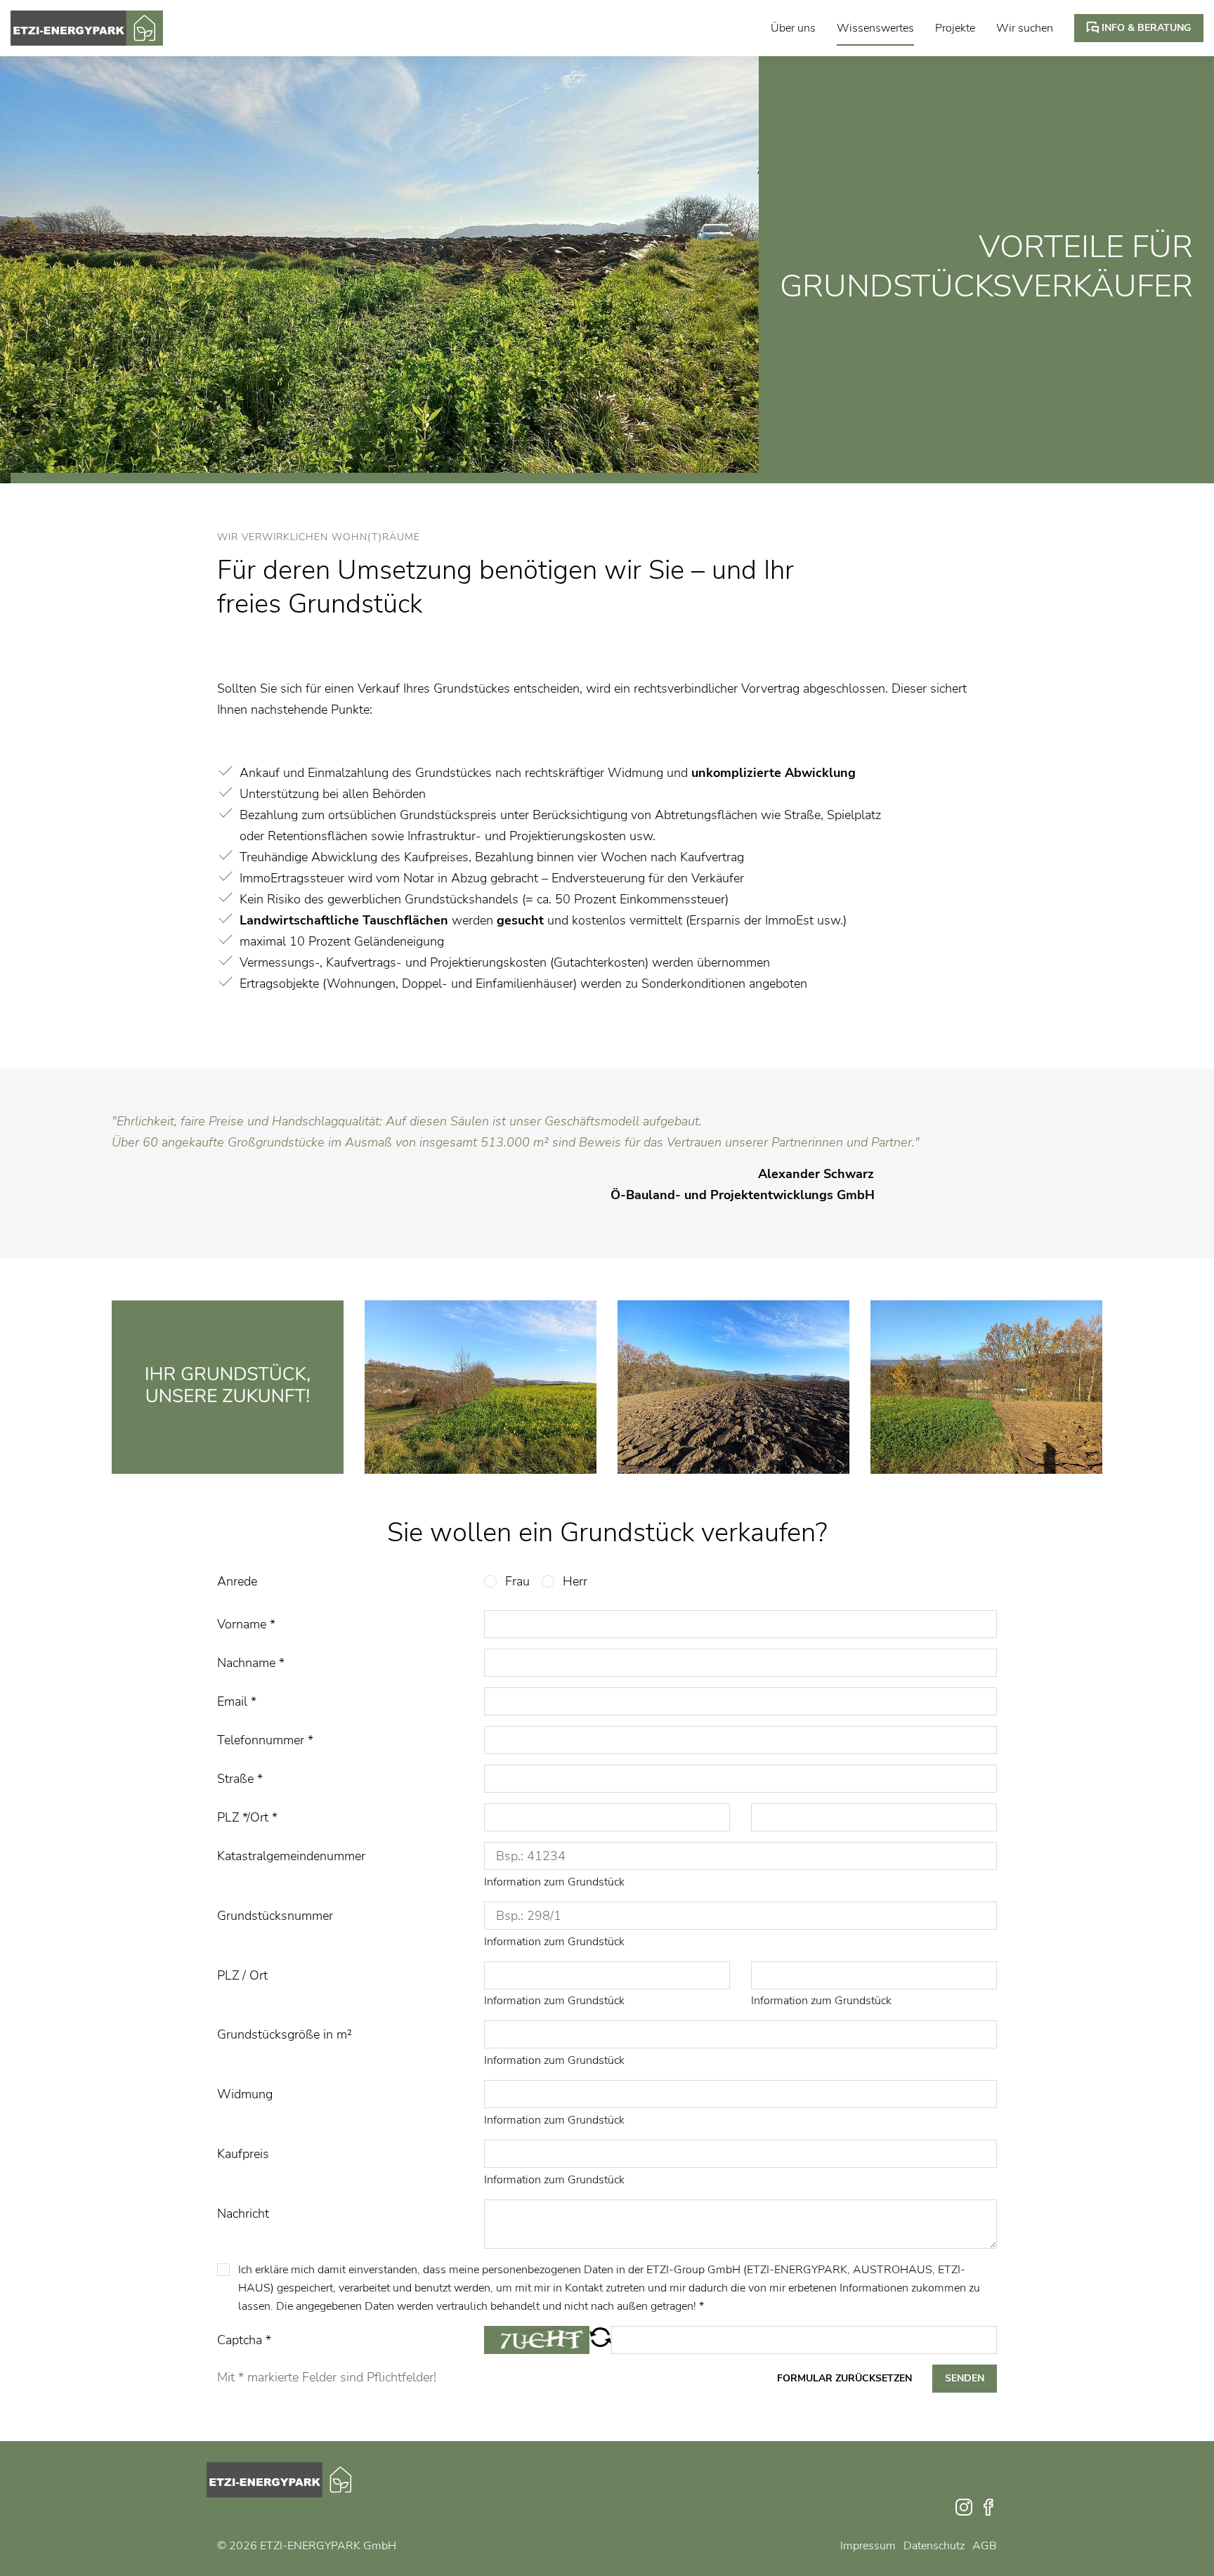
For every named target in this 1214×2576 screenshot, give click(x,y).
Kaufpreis (243, 2154)
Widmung (245, 2094)
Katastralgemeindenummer (291, 1856)
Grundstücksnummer (275, 1916)
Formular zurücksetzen (844, 2378)
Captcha (244, 2340)
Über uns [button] (793, 28)
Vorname (246, 1624)
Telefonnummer (265, 1740)
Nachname (251, 1663)
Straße (240, 1779)
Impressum (868, 2546)
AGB (985, 2546)
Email (237, 1701)
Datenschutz (934, 2546)
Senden (965, 2378)
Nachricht (243, 2214)
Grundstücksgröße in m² (285, 2034)
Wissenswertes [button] (875, 28)
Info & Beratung (1145, 28)
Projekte (955, 28)
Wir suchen (1025, 28)
